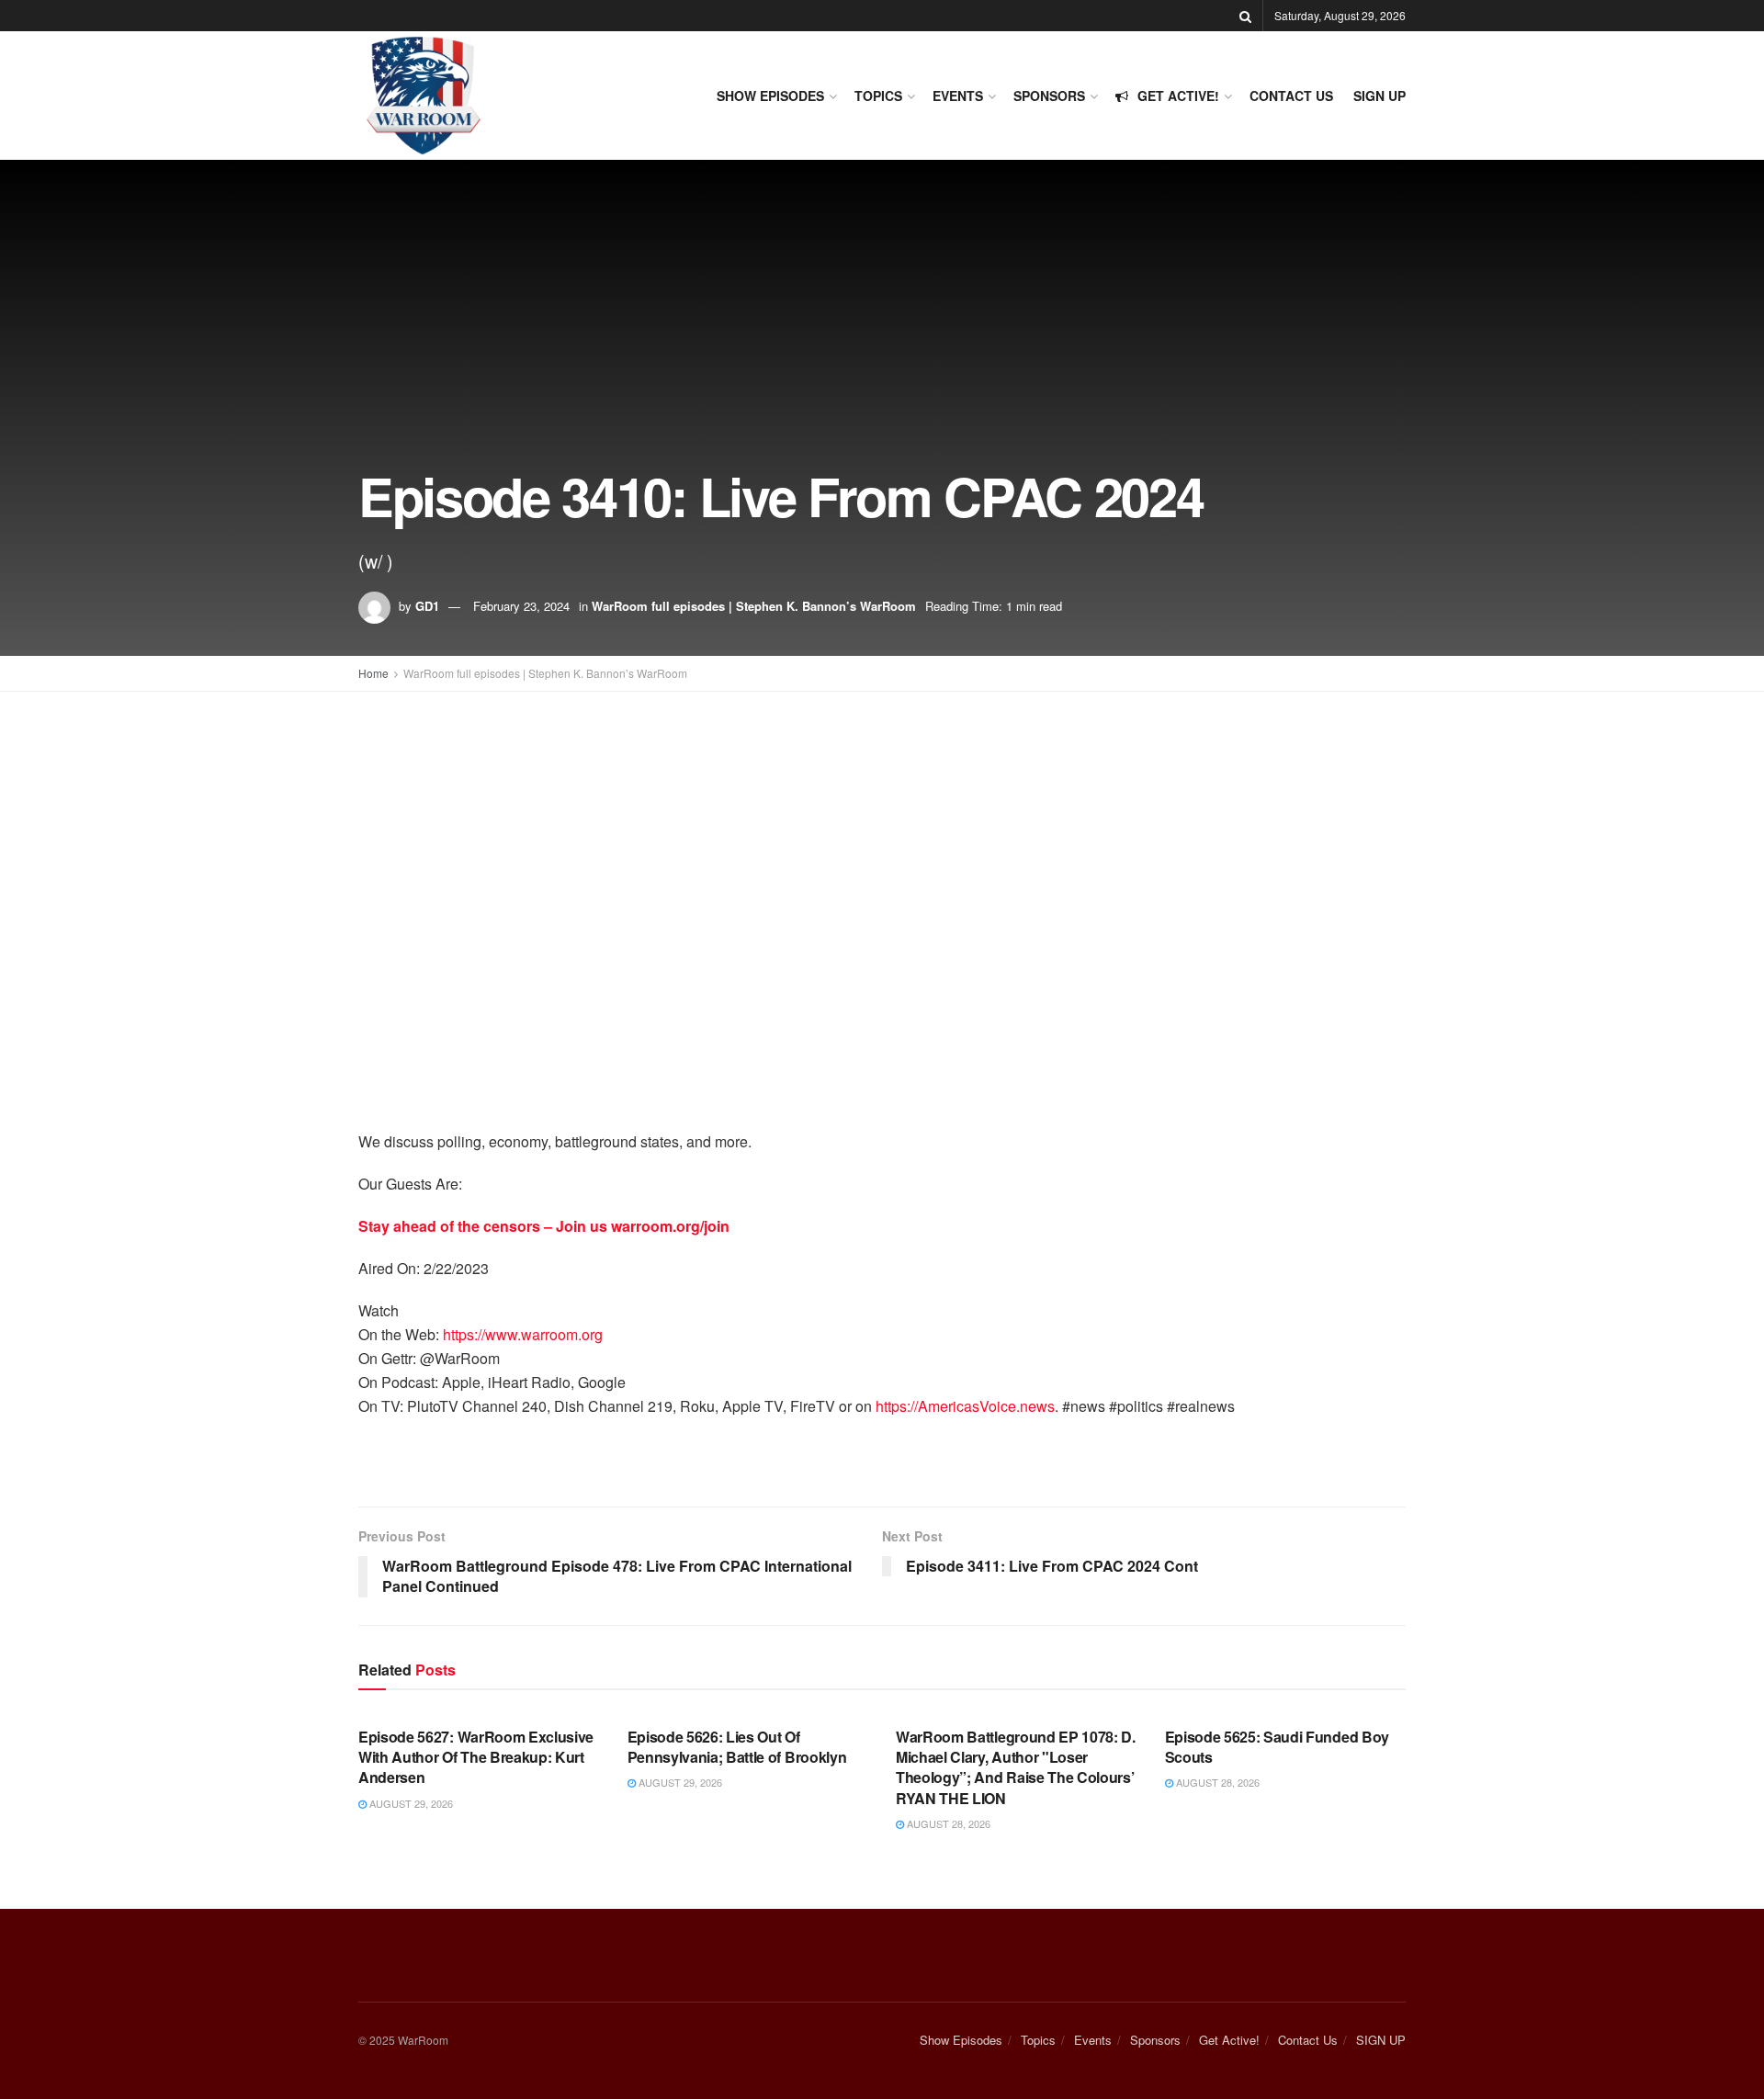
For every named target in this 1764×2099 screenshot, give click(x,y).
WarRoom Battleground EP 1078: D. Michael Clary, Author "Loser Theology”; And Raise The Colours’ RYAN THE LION (1016, 1767)
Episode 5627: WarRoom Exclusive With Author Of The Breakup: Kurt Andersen (476, 1757)
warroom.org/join (670, 1226)
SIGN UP (1380, 96)
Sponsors (1049, 96)
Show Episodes (770, 96)
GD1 (427, 606)
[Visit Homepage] (423, 96)
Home (373, 673)
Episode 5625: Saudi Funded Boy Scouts (1277, 1747)
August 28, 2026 (947, 1823)
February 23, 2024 (521, 606)
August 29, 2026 (410, 1803)
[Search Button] (1245, 16)
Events (958, 96)
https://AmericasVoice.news (965, 1406)
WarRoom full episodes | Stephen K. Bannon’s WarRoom (754, 606)
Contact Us (1291, 96)
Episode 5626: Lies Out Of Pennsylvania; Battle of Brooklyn (737, 1747)
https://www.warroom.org (523, 1334)
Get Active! (1178, 96)
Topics (878, 96)
